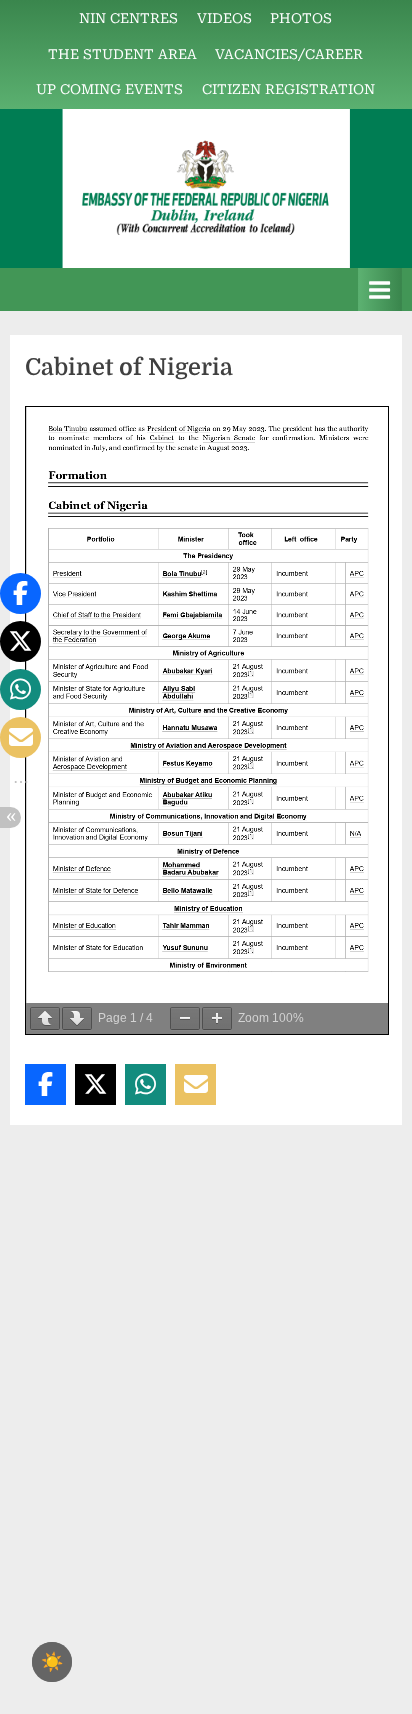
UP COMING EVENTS (109, 89)
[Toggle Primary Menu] (380, 289)
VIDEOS (224, 18)
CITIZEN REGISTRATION (288, 89)
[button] (45, 1084)
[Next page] (77, 1018)
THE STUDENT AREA (122, 54)
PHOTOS (301, 18)
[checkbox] (52, 1662)
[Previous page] (45, 1018)
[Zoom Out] (185, 1018)
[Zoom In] (217, 1018)
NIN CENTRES (128, 18)
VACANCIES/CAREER (289, 54)
